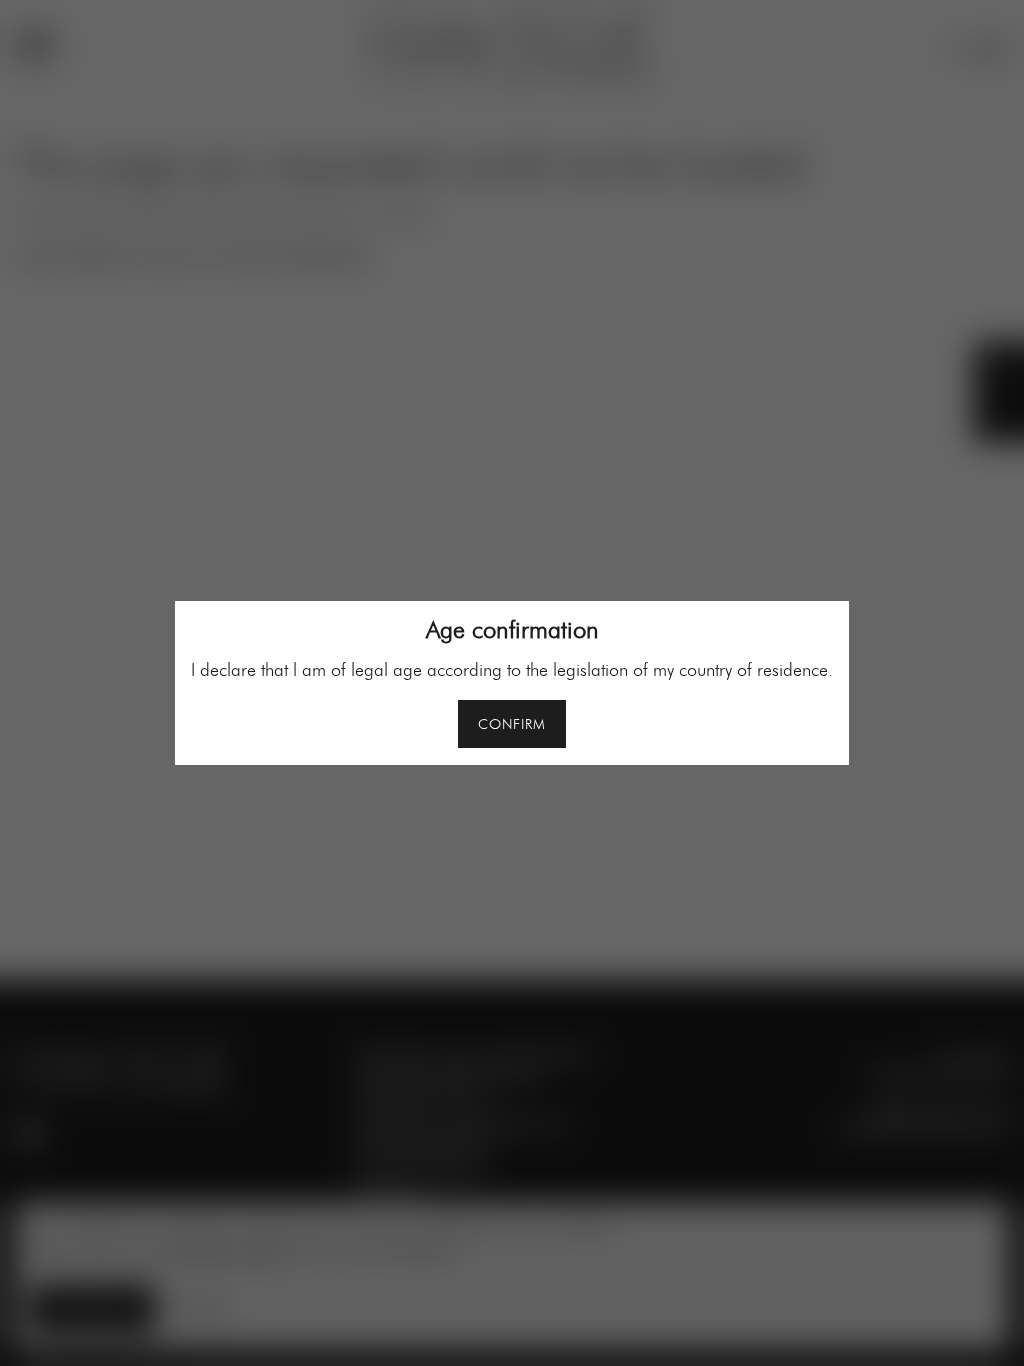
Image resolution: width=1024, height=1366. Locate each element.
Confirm (512, 724)
